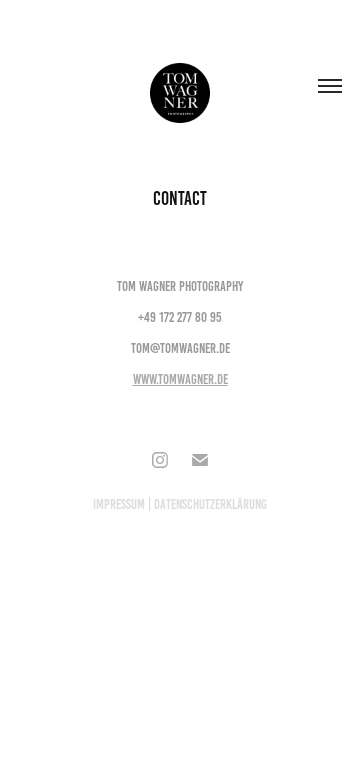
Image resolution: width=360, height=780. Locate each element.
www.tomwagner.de (180, 379)
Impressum (119, 504)
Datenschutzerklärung (210, 504)
